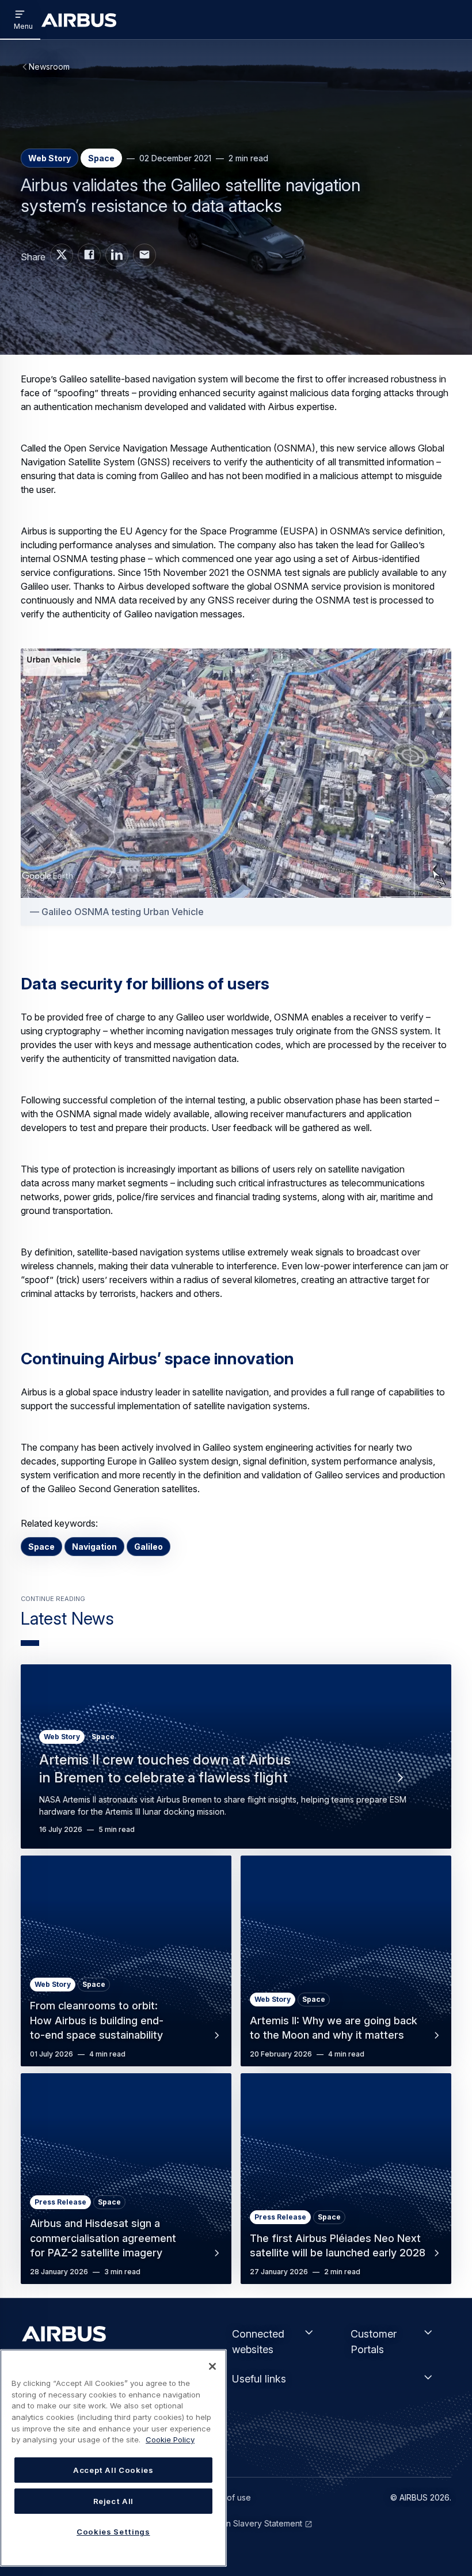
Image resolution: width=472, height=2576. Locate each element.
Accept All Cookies (113, 2470)
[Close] (212, 2366)
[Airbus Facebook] (89, 255)
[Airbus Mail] (144, 255)
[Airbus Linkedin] (117, 255)
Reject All (114, 2501)
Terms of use (226, 2497)
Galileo (149, 1547)
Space (41, 1547)
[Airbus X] (62, 255)
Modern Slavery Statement (252, 2523)
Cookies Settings (113, 2532)
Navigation (94, 1547)
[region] (113, 2458)
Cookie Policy (170, 2440)
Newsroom (49, 67)
